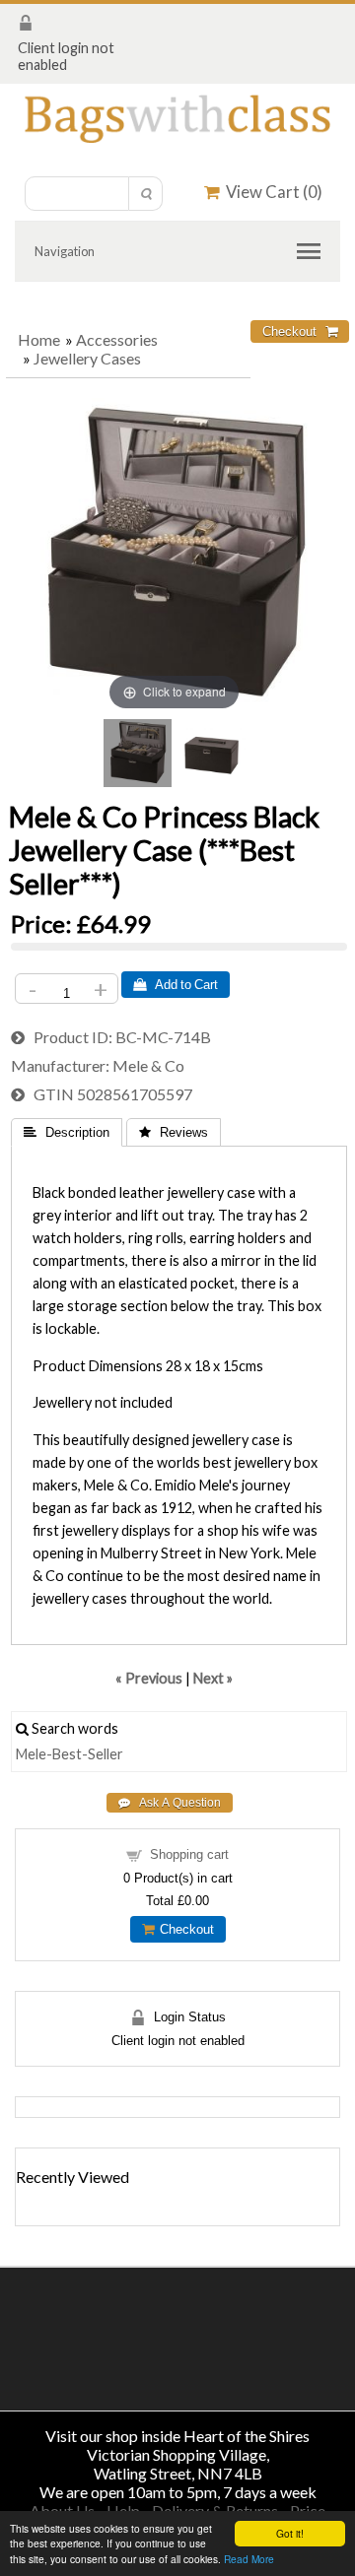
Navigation (65, 251)
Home (39, 339)
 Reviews (174, 1132)
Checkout (184, 1929)
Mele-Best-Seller (70, 1754)
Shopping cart (189, 1854)
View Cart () (271, 192)
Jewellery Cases (87, 358)
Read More (249, 2559)
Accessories (117, 339)
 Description (67, 1132)
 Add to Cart (176, 985)
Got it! (290, 2533)
